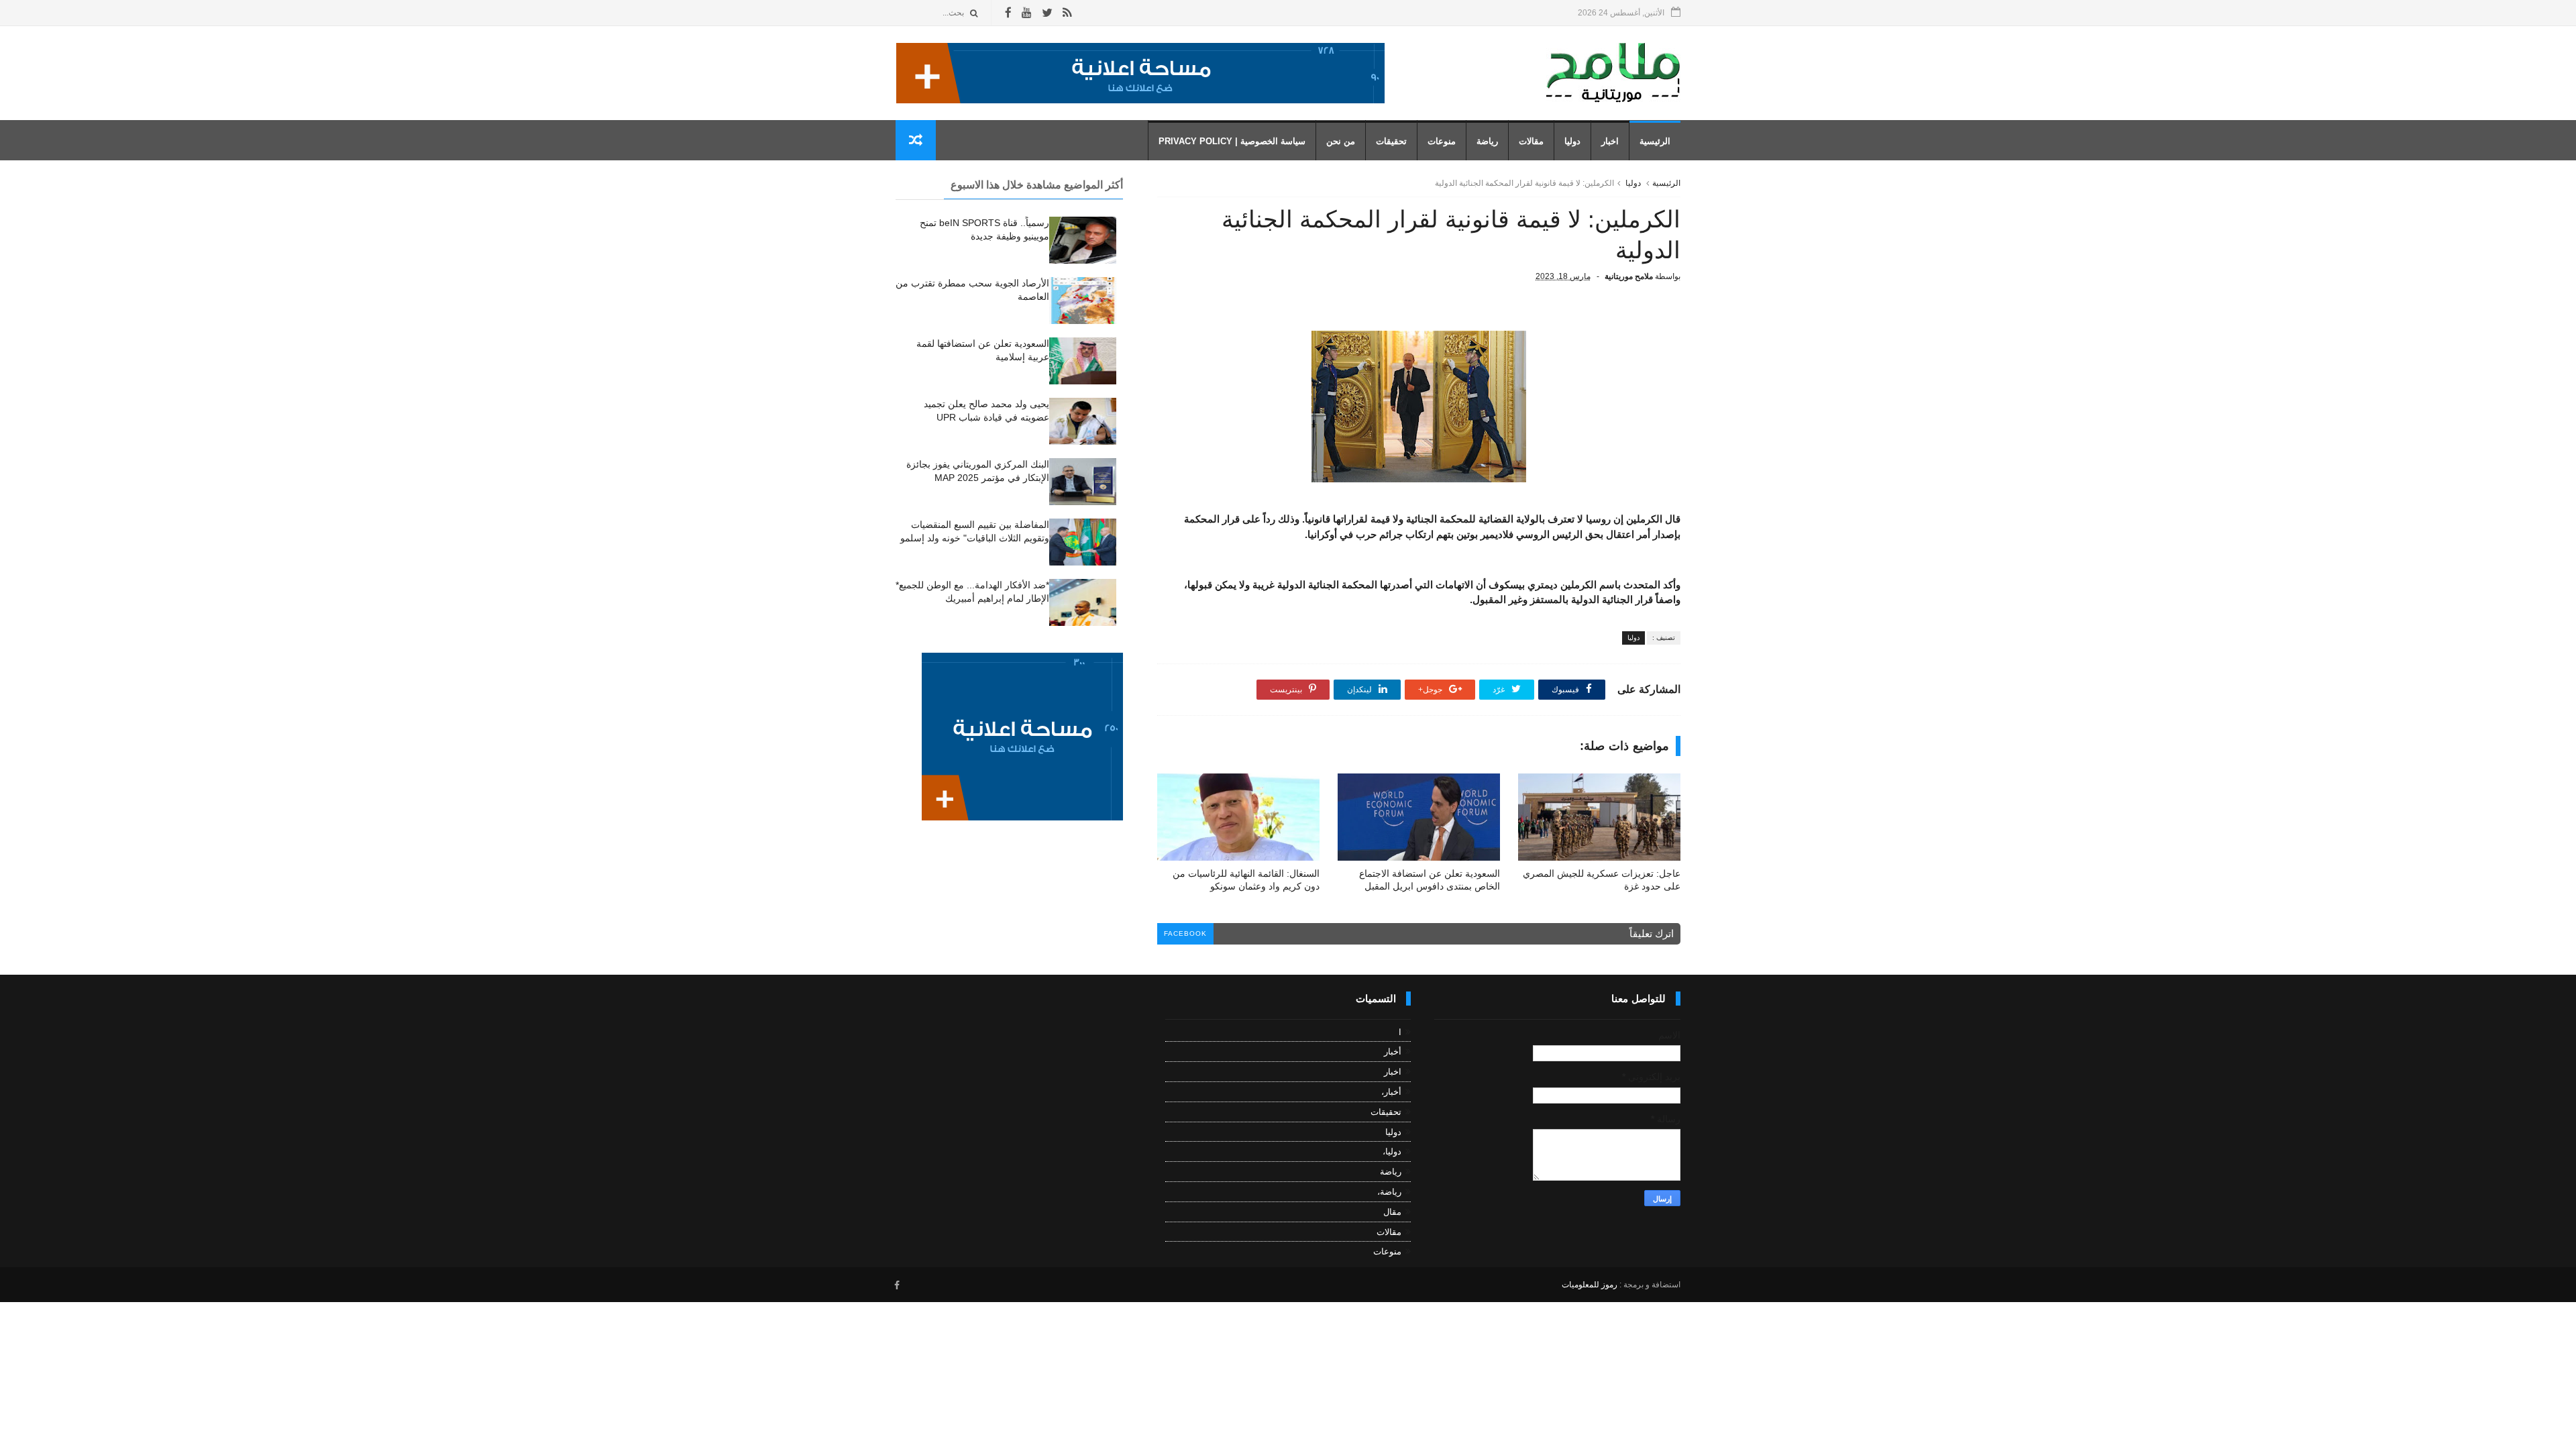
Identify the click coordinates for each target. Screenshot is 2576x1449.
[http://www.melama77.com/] (1140, 100)
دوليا (1572, 141)
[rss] (1067, 13)
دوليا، (1392, 1151)
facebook (1185, 933)
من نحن (1341, 141)
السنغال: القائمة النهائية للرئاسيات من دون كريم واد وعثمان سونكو (1246, 880)
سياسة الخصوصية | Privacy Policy (1232, 141)
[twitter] (1047, 13)
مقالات (1531, 141)
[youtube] (1027, 13)
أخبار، (1391, 1092)
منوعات (1442, 141)
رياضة (1487, 141)
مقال (1392, 1212)
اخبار (1610, 141)
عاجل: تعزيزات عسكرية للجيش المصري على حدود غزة (1602, 880)
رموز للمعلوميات (1590, 1285)
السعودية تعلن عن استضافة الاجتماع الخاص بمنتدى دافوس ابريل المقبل (1430, 880)
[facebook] (1008, 13)
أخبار (1393, 1052)
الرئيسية (1655, 141)
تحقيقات (1391, 141)
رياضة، (1389, 1192)
